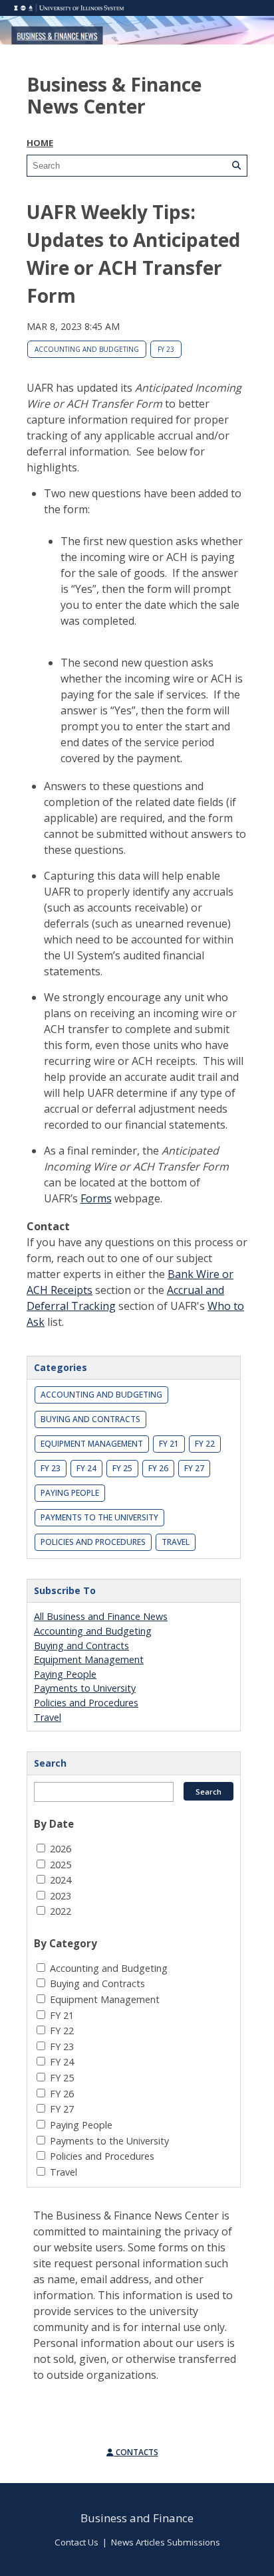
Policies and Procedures (93, 1542)
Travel (176, 1542)
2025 (61, 1865)
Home (40, 143)
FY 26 (158, 1468)
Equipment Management (92, 1444)
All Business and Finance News (101, 1616)
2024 (61, 1880)
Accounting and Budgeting (87, 349)
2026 (61, 1849)
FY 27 (194, 1468)
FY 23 (166, 349)
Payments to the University (99, 1517)
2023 (61, 1896)
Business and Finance (137, 2518)
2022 (61, 1911)
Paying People (70, 1493)
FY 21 (169, 1444)
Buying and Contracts (90, 1419)
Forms (96, 1198)
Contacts (136, 2452)
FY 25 (122, 1468)
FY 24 (86, 1468)
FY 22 (205, 1444)
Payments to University (85, 1688)
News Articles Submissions (166, 2542)
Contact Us (76, 2542)
